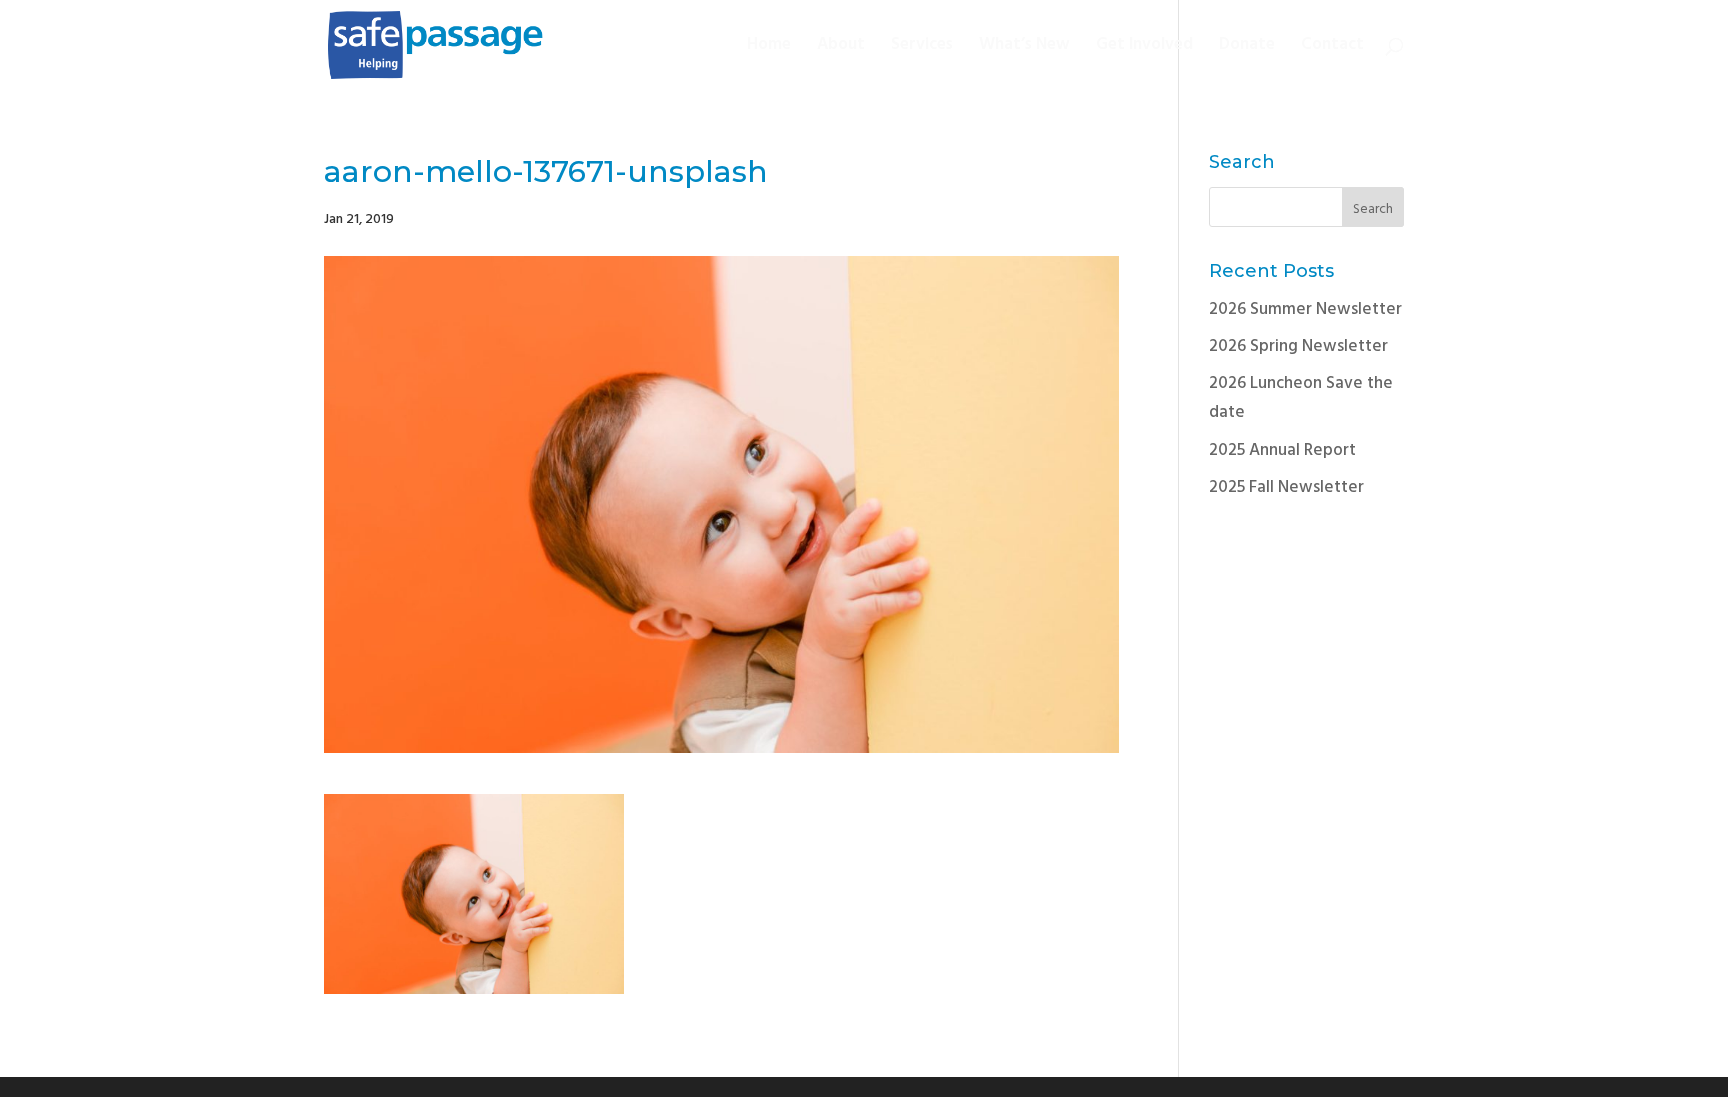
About (841, 48)
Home (769, 48)
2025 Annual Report (1282, 450)
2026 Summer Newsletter (1305, 309)
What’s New (1024, 48)
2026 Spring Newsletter (1298, 346)
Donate (1247, 48)
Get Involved (1144, 48)
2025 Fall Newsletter (1286, 487)
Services (922, 48)
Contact (1332, 48)
